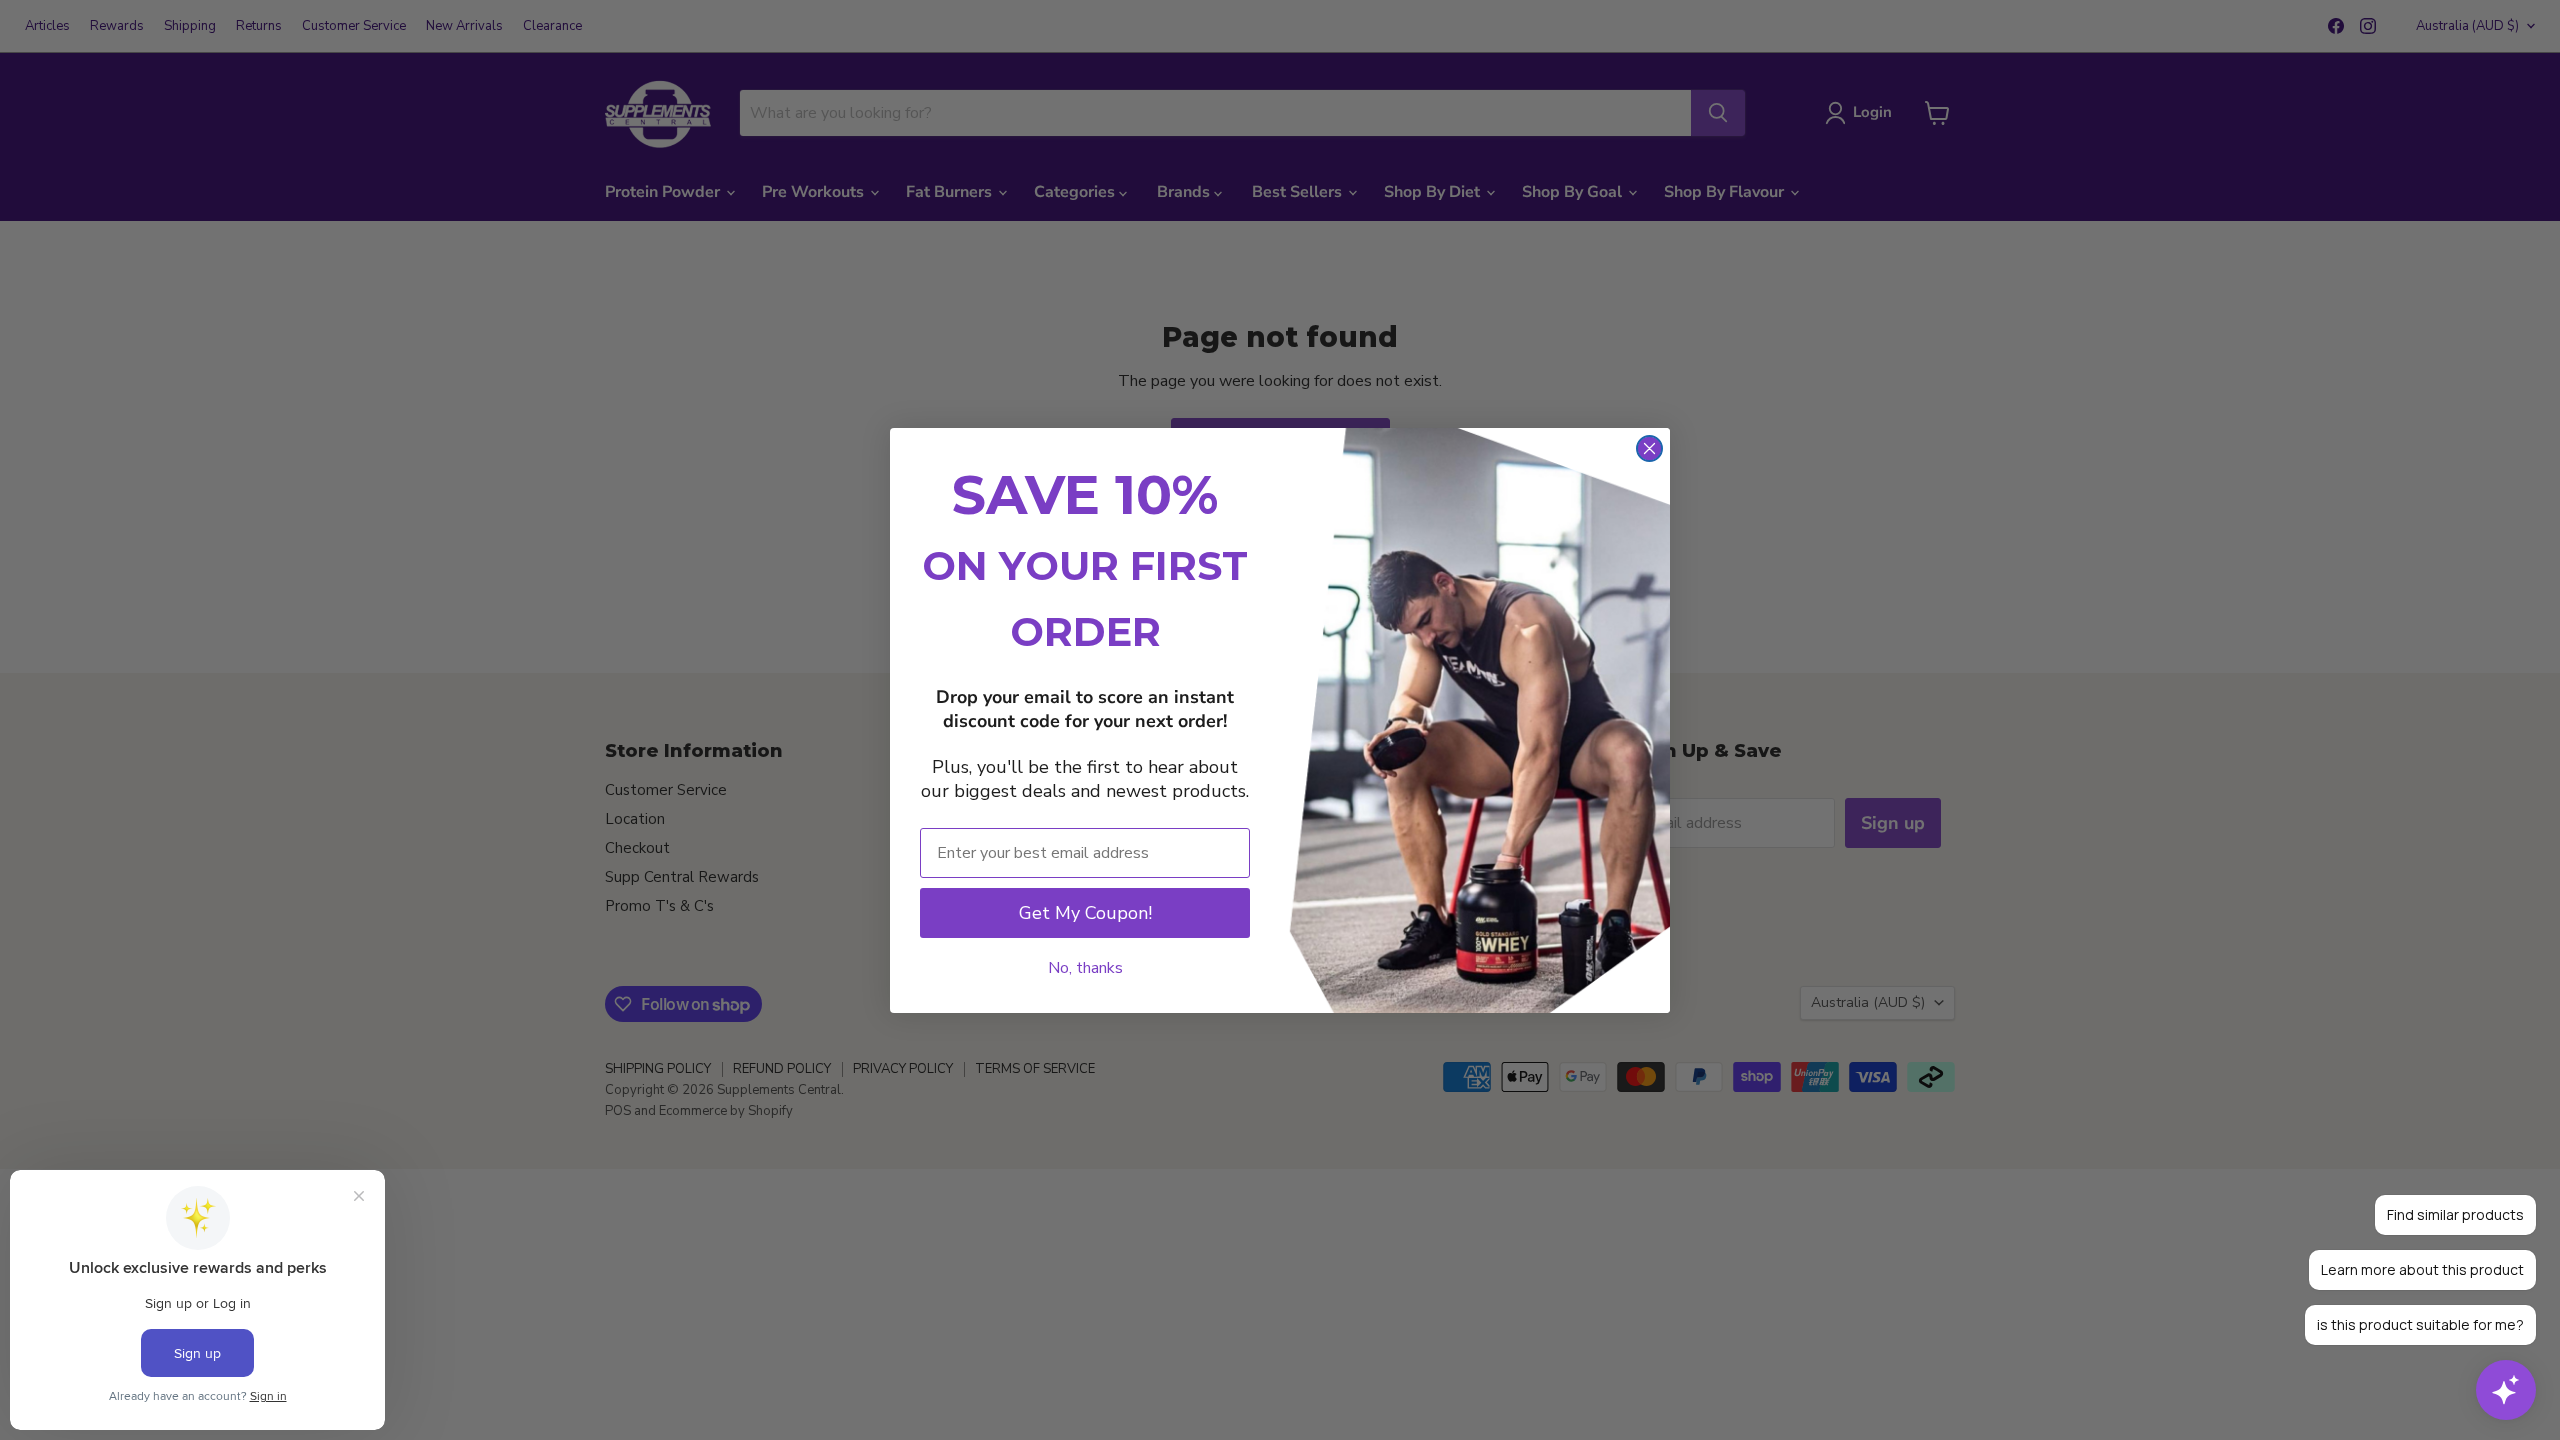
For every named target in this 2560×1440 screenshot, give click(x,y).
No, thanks (1085, 968)
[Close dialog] (1649, 448)
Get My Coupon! (1085, 913)
